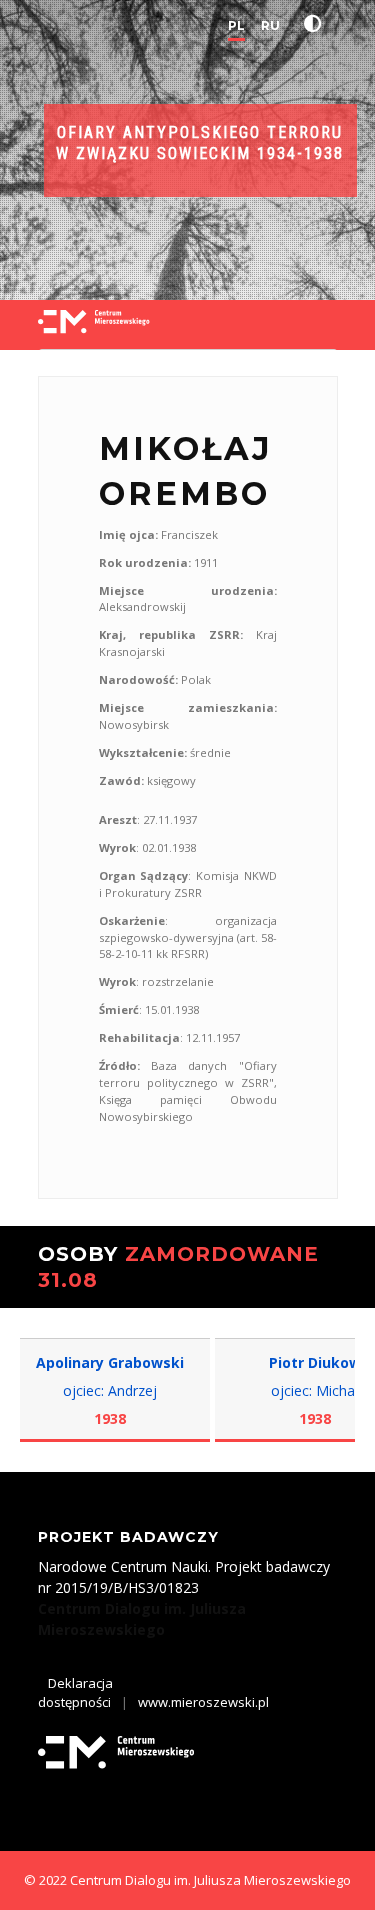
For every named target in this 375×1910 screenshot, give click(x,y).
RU (270, 25)
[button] (317, 24)
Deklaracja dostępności (75, 1693)
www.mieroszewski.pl (203, 1702)
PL (236, 25)
